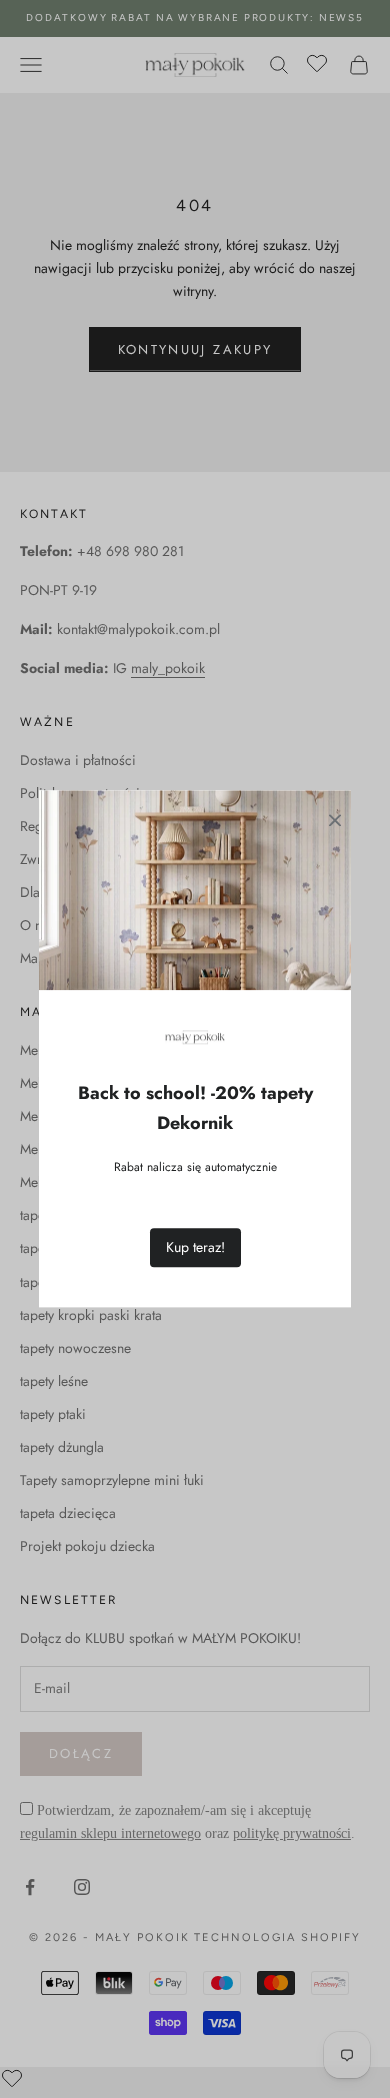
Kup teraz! (195, 1248)
